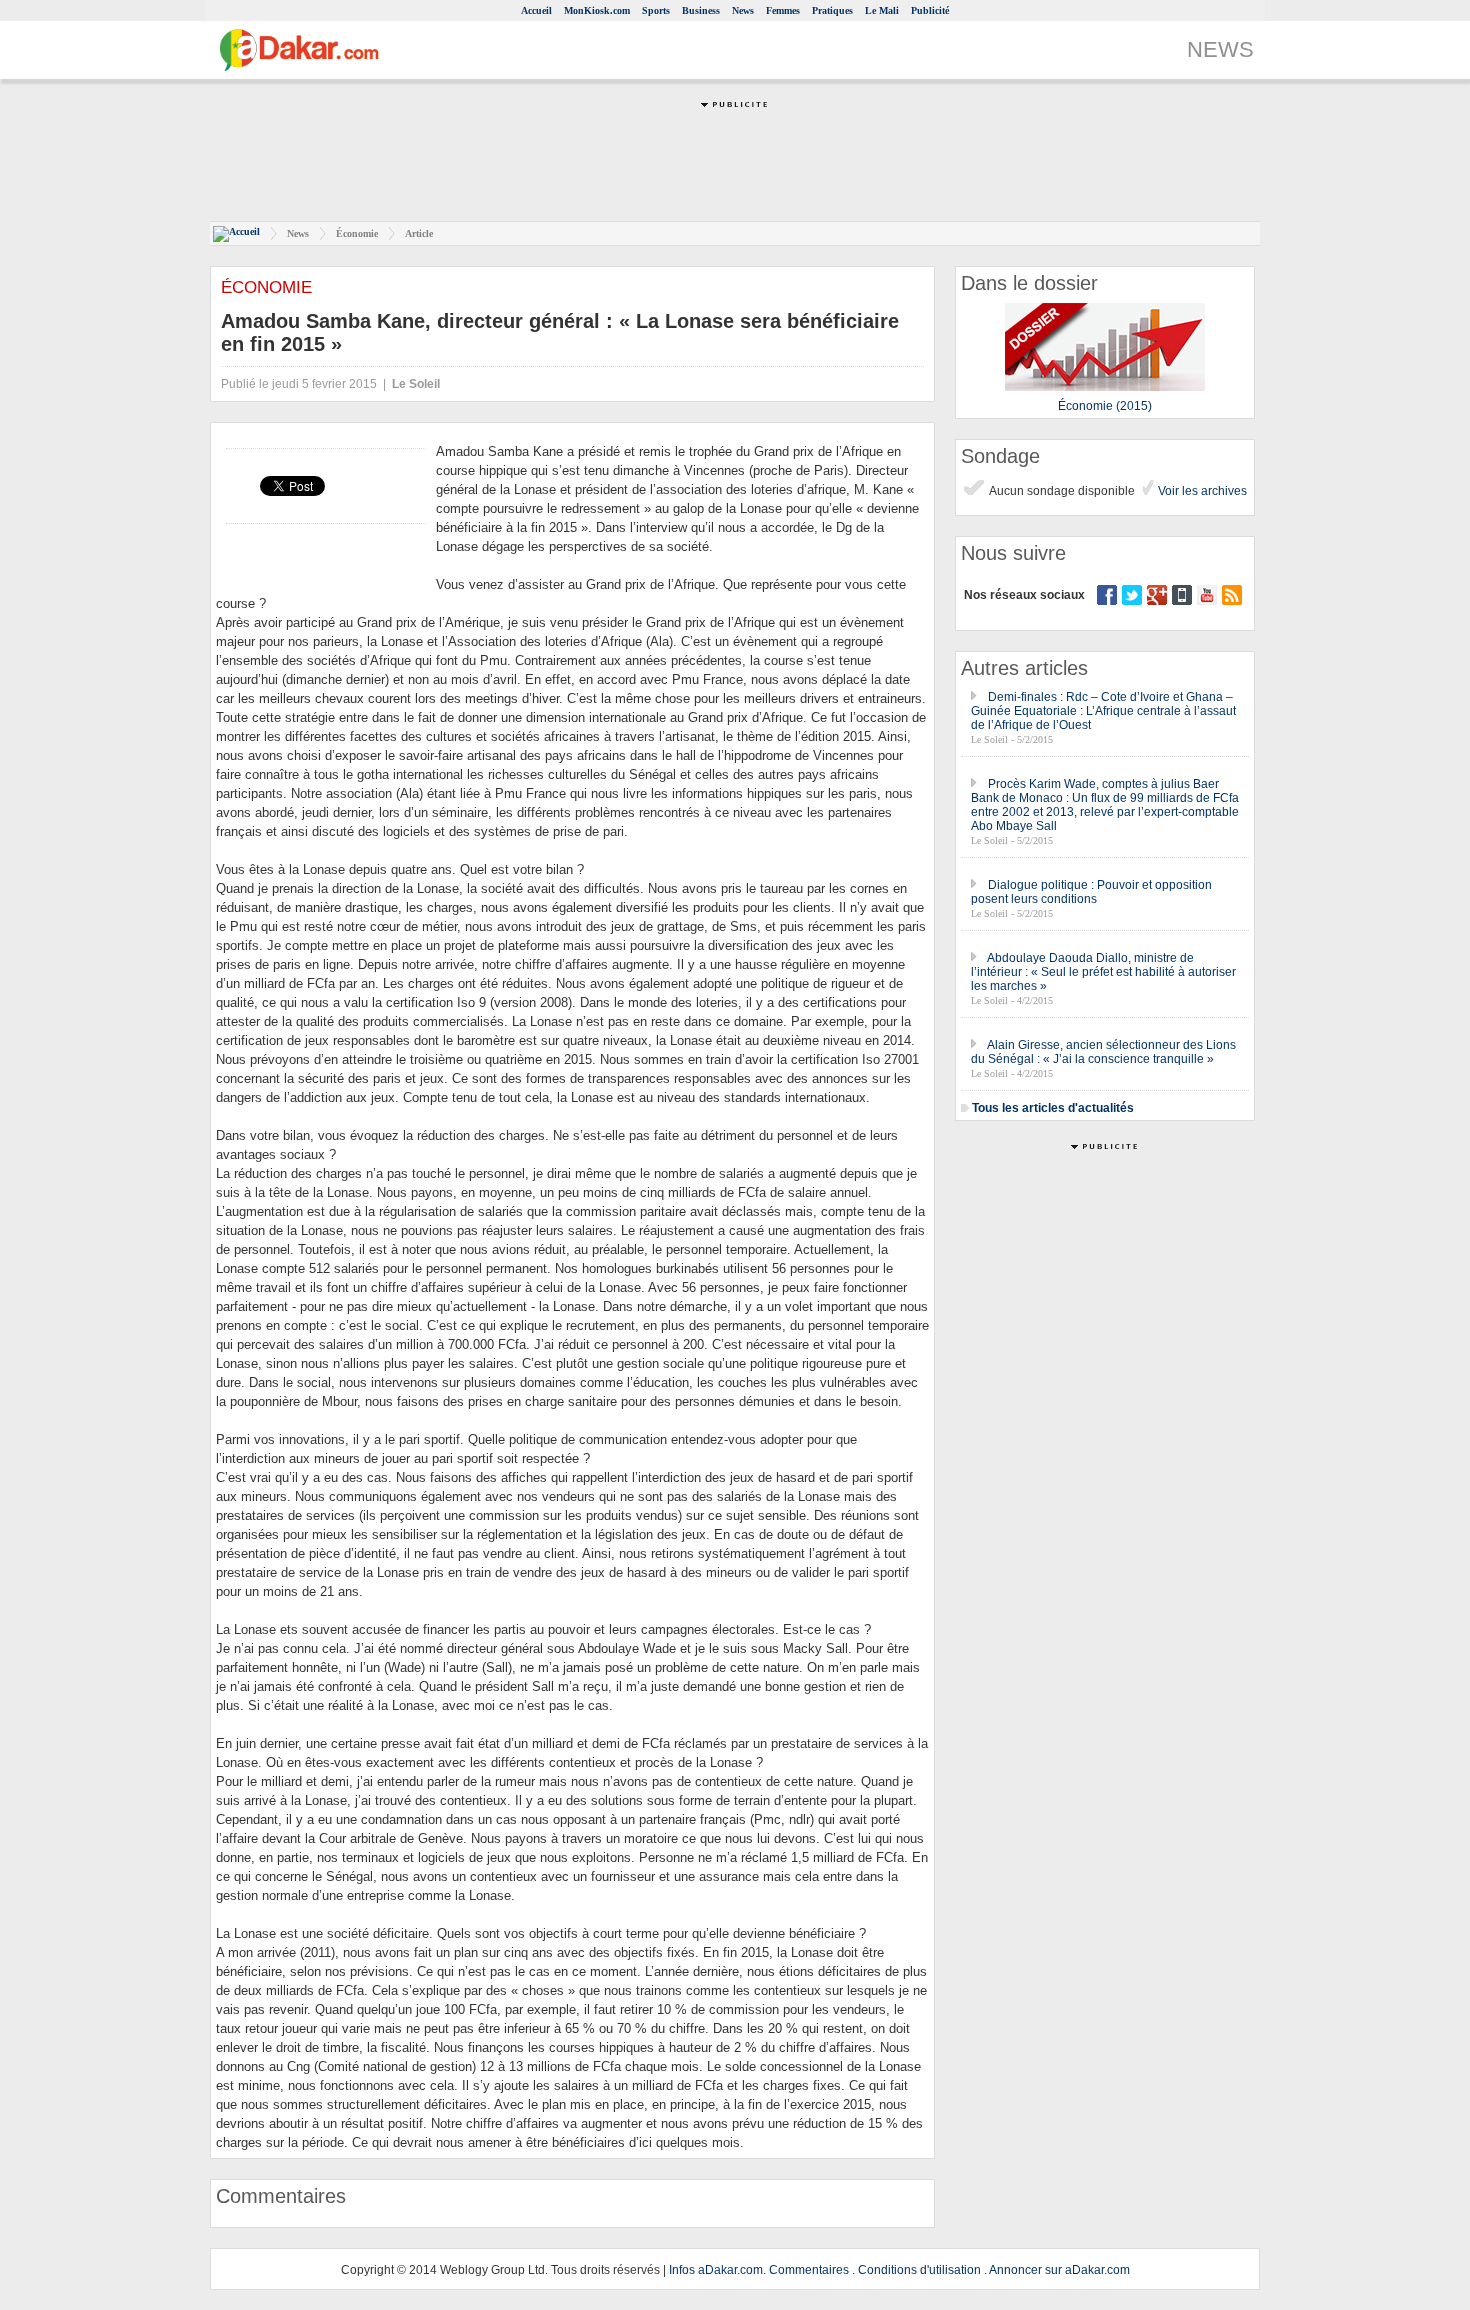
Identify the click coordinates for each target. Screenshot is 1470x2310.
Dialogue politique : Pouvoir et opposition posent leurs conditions (1091, 892)
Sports (656, 10)
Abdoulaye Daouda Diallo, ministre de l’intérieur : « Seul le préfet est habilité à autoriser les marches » (1103, 972)
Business (701, 10)
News (743, 10)
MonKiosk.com (597, 10)
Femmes (783, 10)
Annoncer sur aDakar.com (1059, 2270)
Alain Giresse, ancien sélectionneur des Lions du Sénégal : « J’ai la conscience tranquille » (1103, 1052)
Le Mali (882, 10)
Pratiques (832, 10)
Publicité (930, 10)
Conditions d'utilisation (919, 2270)
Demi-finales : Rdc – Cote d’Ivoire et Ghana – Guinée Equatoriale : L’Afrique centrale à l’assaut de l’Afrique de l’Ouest (1103, 711)
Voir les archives (1201, 491)
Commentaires (809, 2270)
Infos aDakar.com (716, 2270)
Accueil (536, 10)
